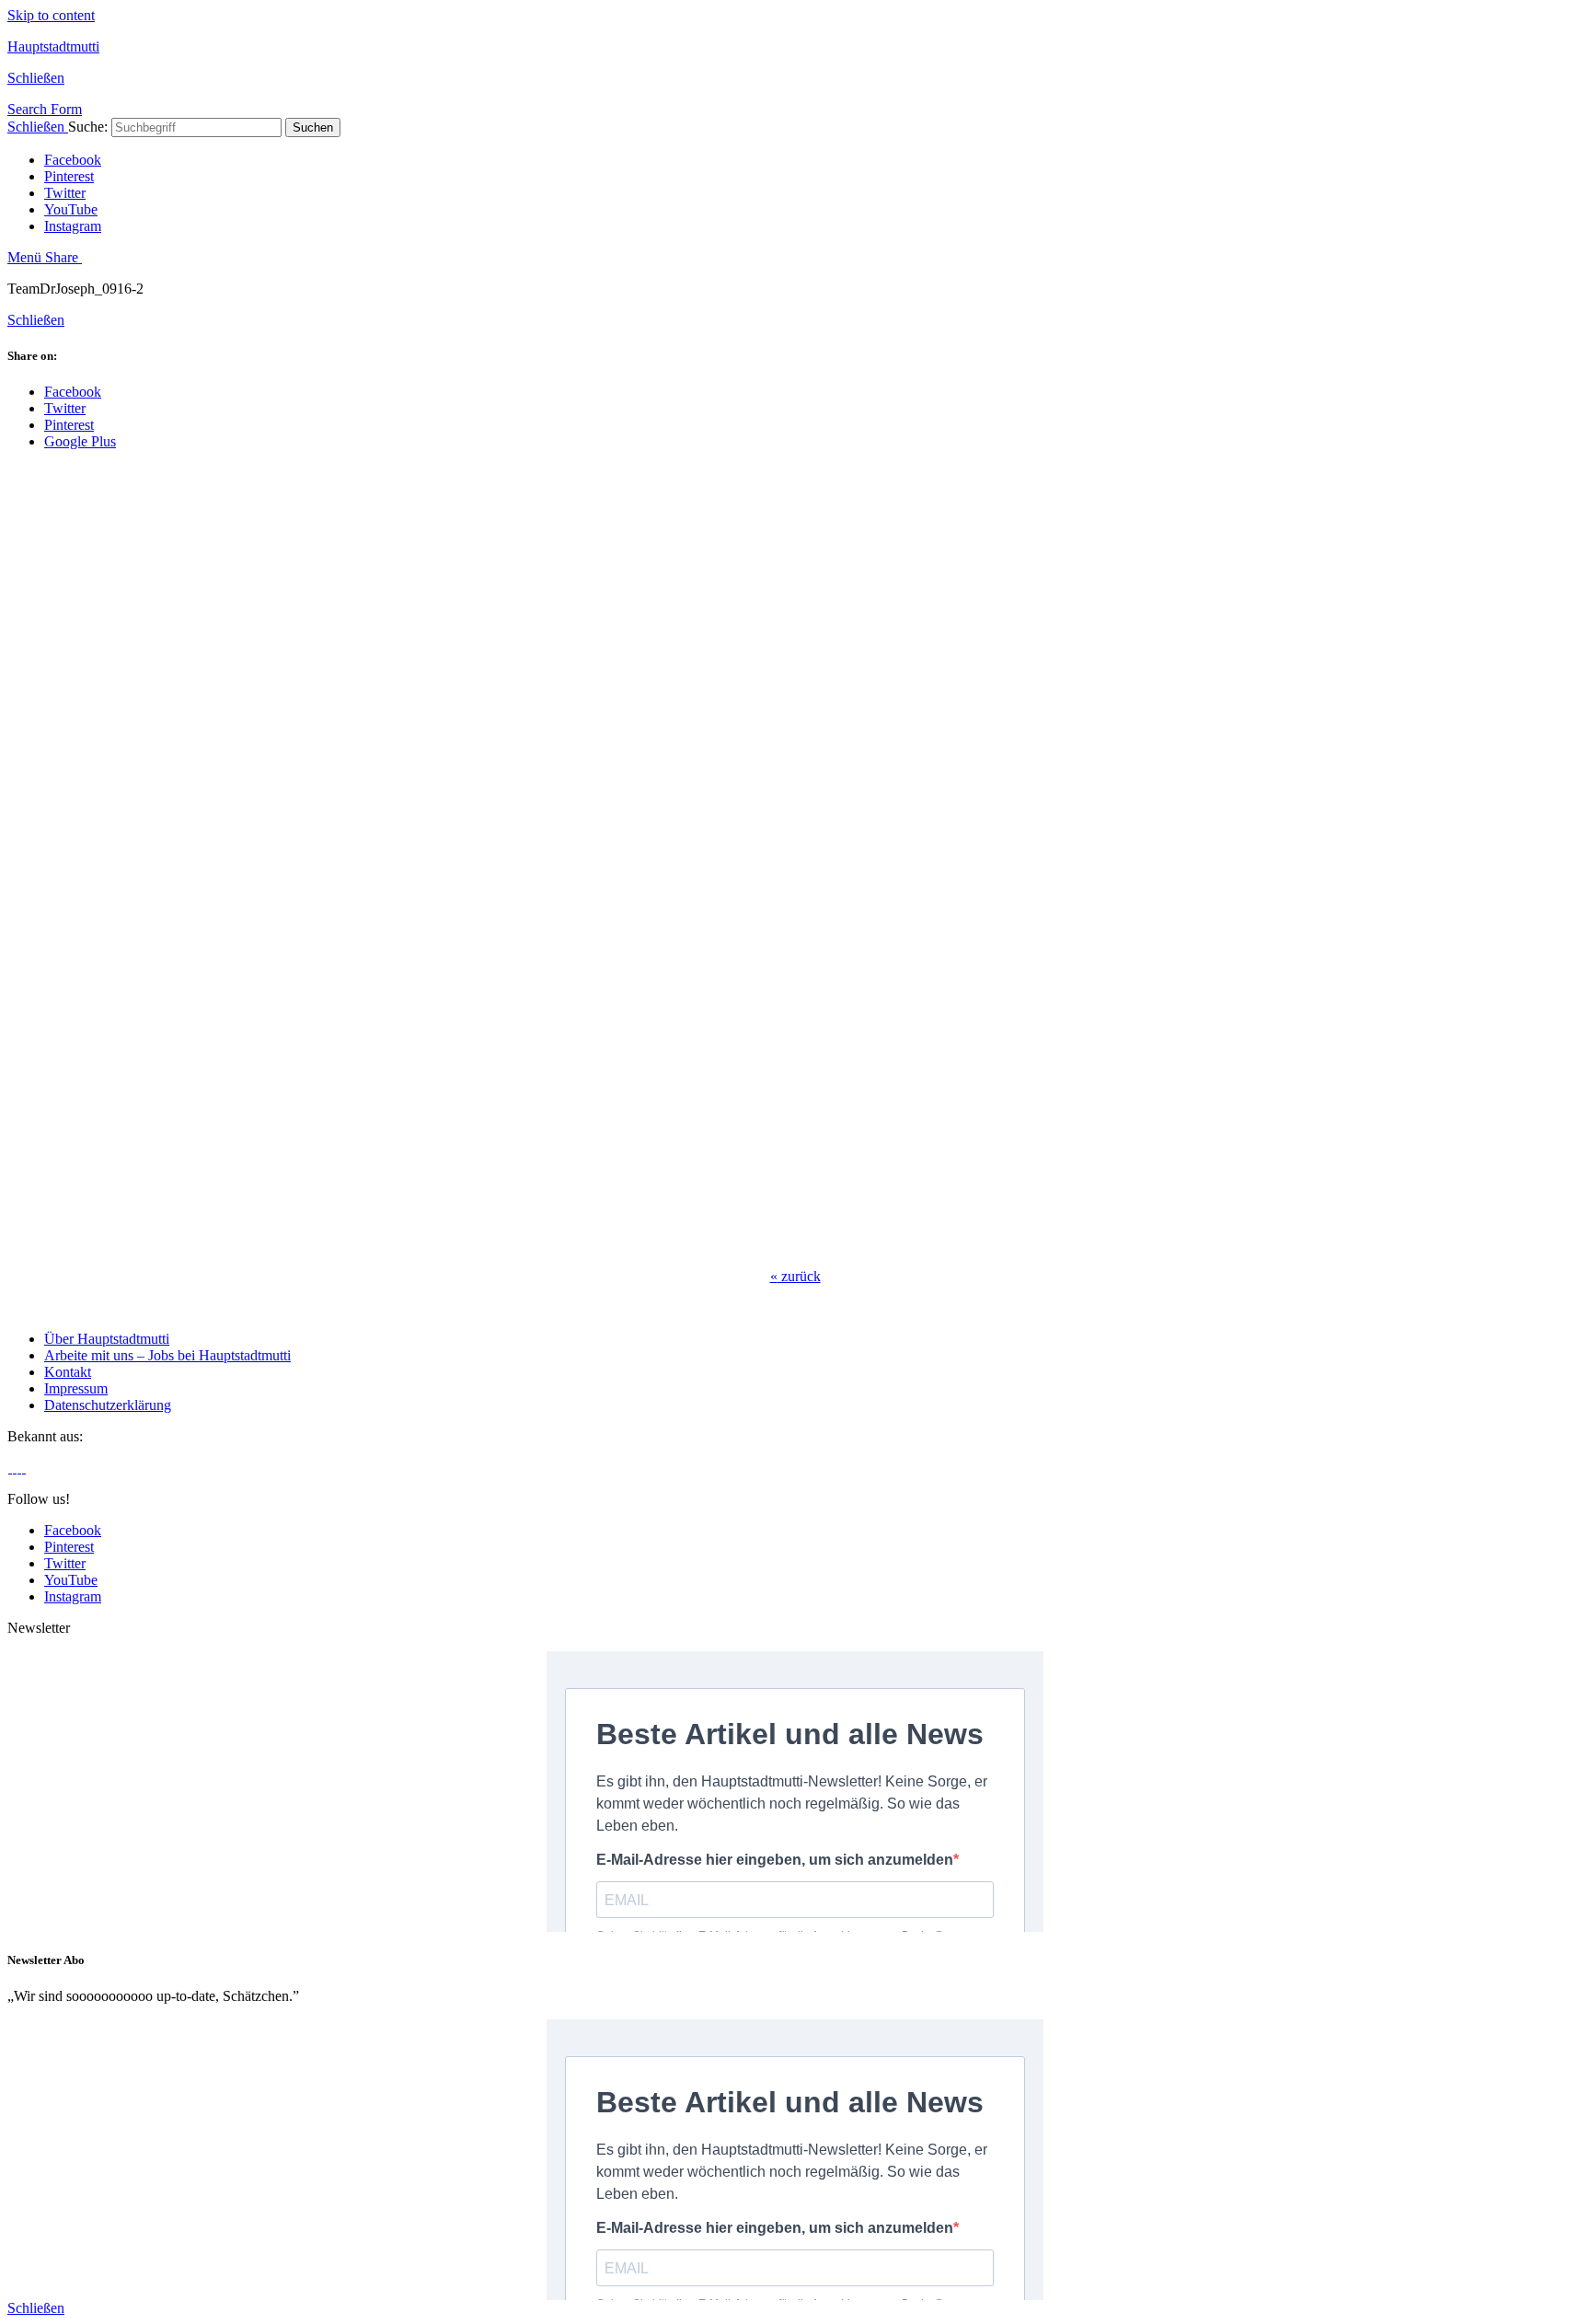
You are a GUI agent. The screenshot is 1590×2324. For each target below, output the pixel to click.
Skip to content (51, 15)
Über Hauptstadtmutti (107, 1339)
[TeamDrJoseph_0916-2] (302, 1245)
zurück (795, 1276)
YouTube (71, 209)
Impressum (76, 1388)
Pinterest (69, 176)
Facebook (73, 160)
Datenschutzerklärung (108, 1405)
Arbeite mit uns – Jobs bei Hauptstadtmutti (167, 1355)
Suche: (88, 127)
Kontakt (68, 1372)
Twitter (65, 193)
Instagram (73, 226)
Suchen (313, 127)
